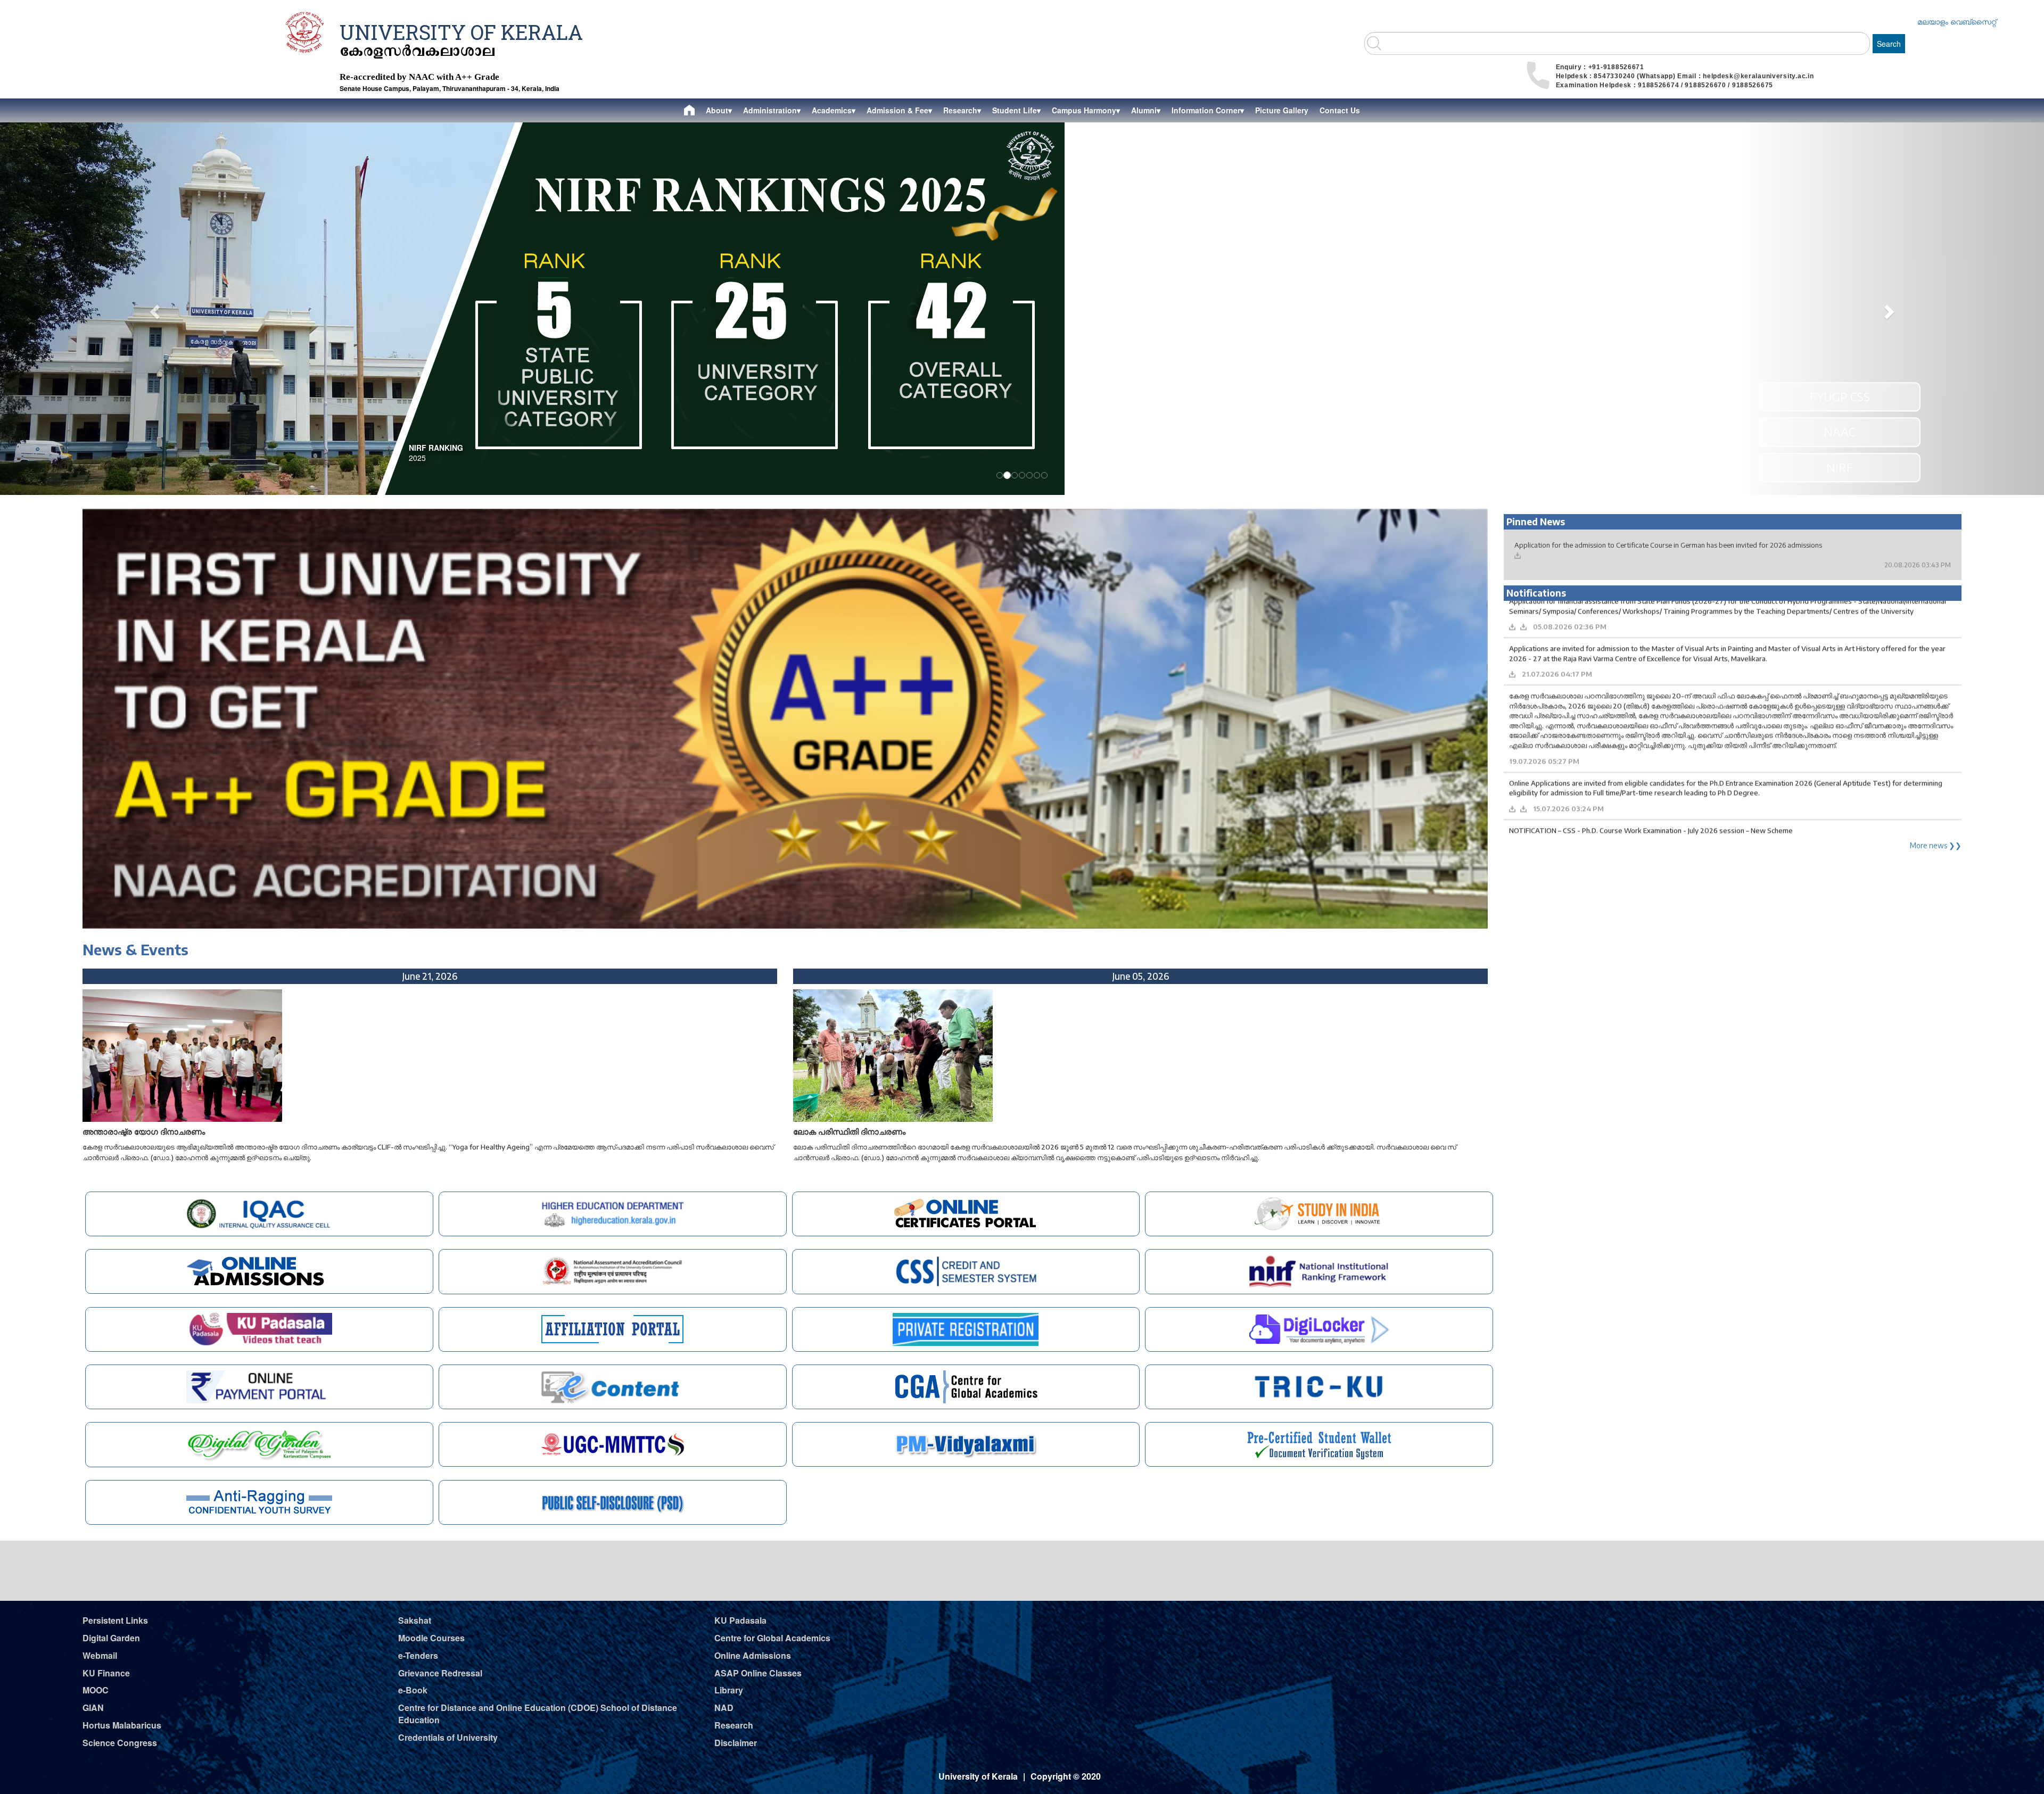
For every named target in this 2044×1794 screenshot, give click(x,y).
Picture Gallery (1282, 110)
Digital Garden (111, 1638)
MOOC (96, 1690)
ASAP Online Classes (758, 1673)
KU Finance (106, 1673)
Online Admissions (753, 1655)
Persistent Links (115, 1620)
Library (729, 1690)
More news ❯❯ (1936, 845)
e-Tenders (418, 1655)
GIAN (93, 1708)
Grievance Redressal (440, 1673)
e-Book (413, 1690)
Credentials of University (448, 1737)
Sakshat (415, 1620)
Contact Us (1340, 110)
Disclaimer (736, 1743)
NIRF (1840, 467)
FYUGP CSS (1840, 396)
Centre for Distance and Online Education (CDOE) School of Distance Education (538, 1714)
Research (734, 1725)
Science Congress (120, 1743)
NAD (724, 1708)
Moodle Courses (431, 1638)
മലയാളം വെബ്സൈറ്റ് (1957, 21)
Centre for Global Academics (772, 1638)
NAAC (1840, 432)
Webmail (100, 1655)
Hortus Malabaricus (122, 1725)
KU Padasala (740, 1620)
